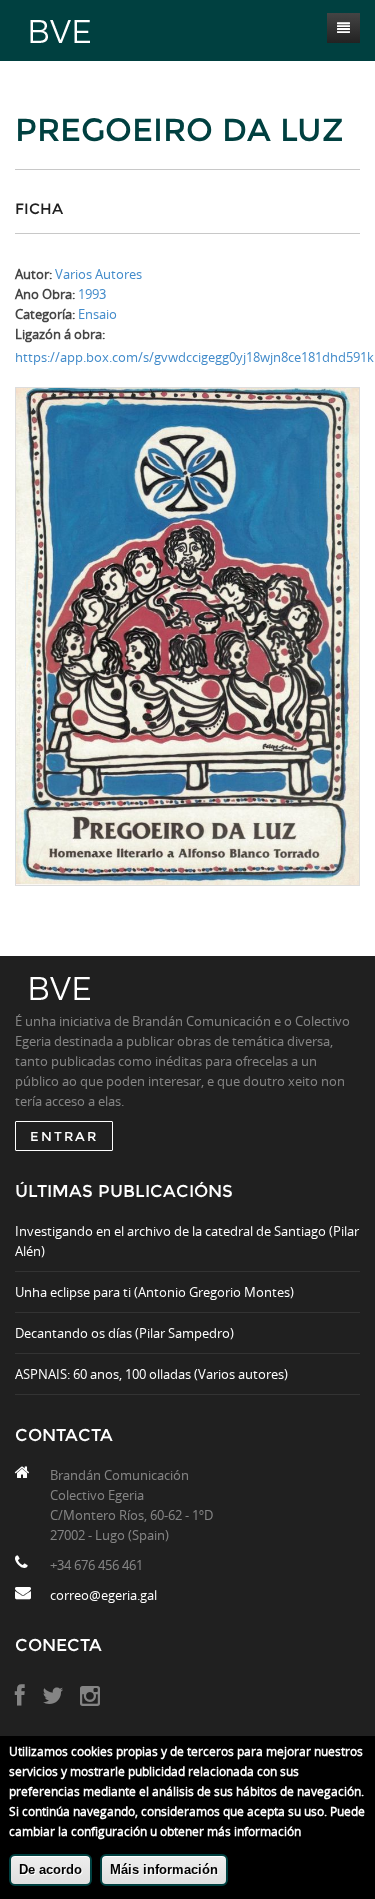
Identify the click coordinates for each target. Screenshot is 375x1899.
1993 (92, 294)
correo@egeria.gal (103, 1595)
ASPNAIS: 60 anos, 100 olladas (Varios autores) (151, 1374)
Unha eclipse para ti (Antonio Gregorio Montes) (154, 1292)
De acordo (50, 1869)
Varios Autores (98, 274)
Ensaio (97, 314)
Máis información (164, 1869)
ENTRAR (64, 1136)
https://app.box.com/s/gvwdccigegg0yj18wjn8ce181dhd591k (194, 357)
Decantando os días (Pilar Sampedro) (124, 1333)
